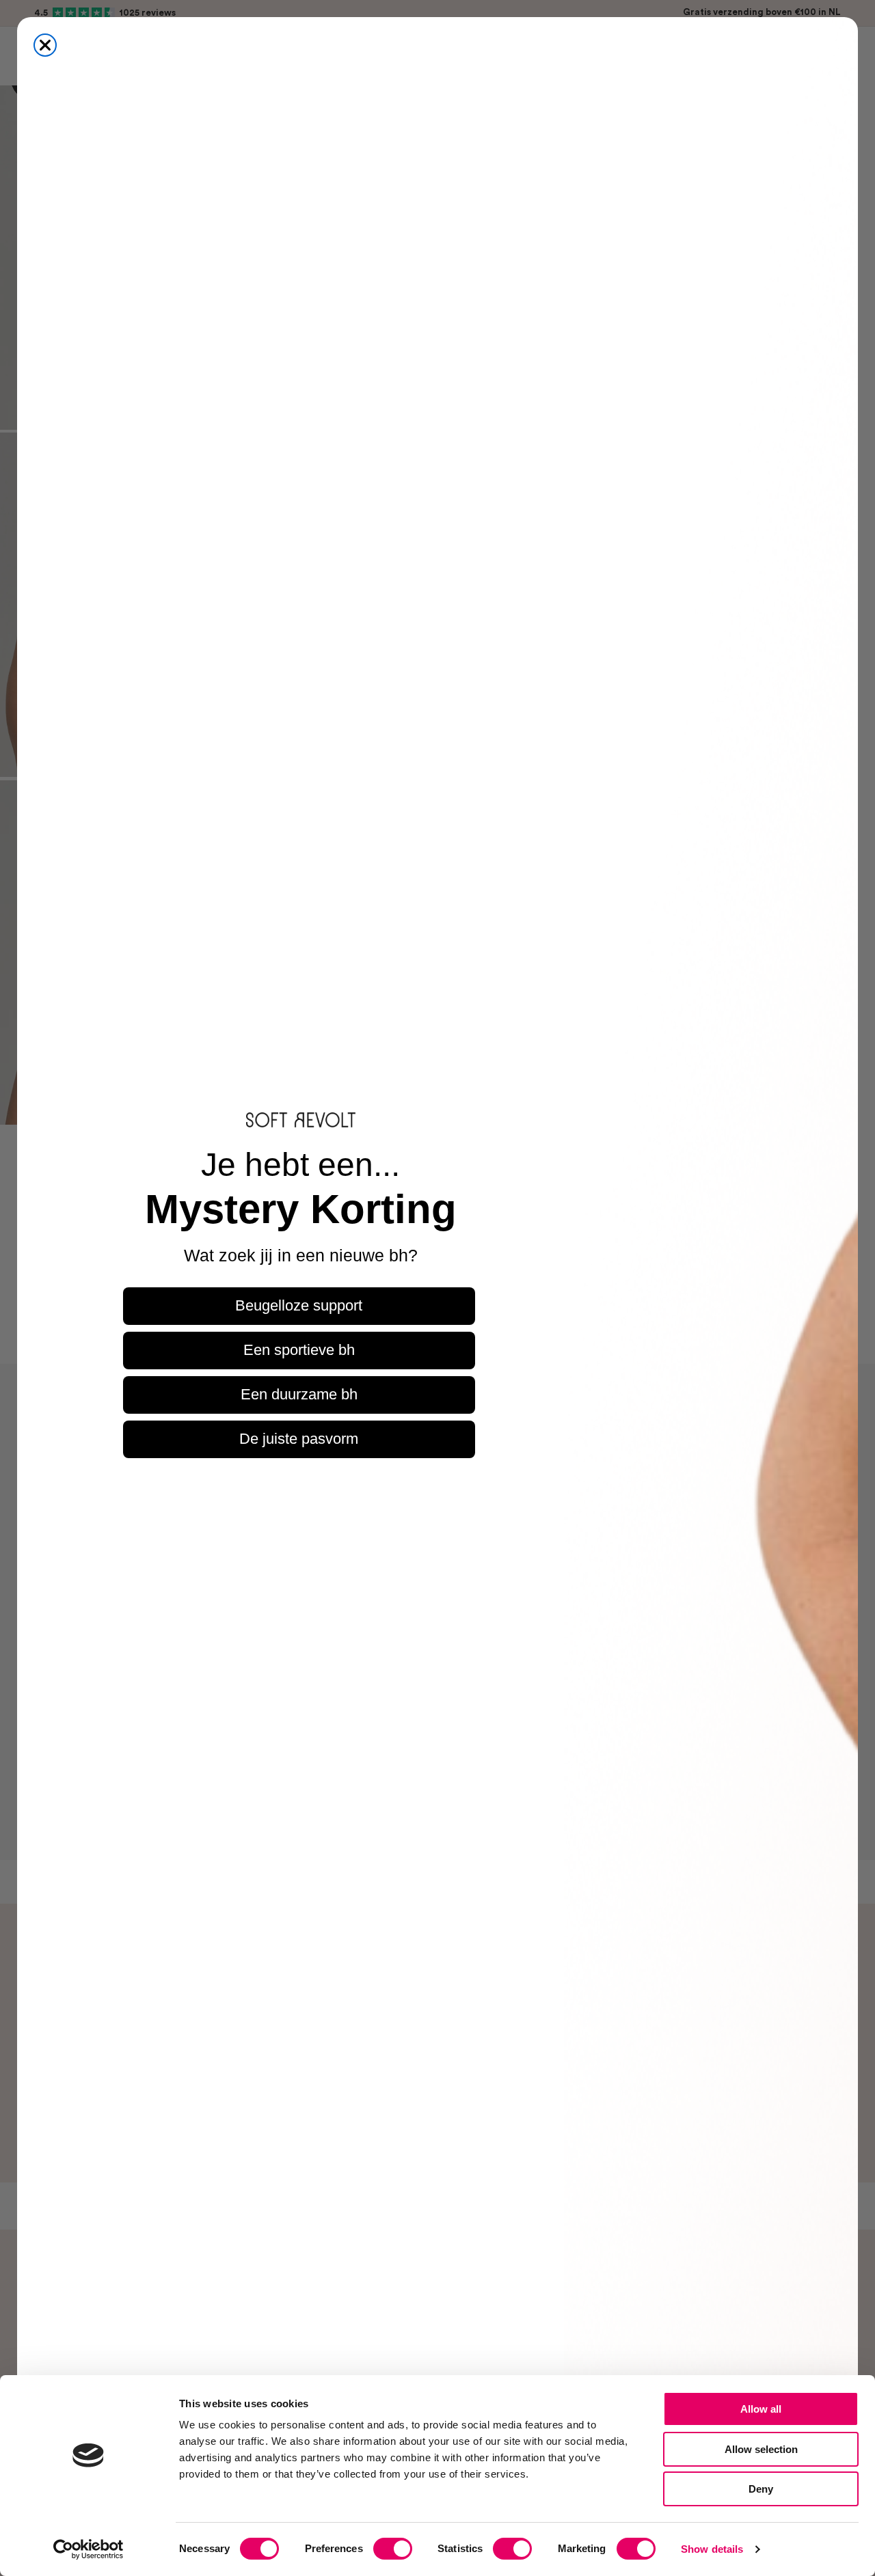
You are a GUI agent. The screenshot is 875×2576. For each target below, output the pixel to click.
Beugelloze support (299, 1305)
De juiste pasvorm (299, 1439)
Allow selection (761, 2449)
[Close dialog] (45, 45)
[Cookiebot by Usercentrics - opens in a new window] (89, 2549)
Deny (761, 2489)
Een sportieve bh (299, 1350)
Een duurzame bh (299, 1394)
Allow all (761, 2409)
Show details (712, 2549)
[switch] (393, 2549)
